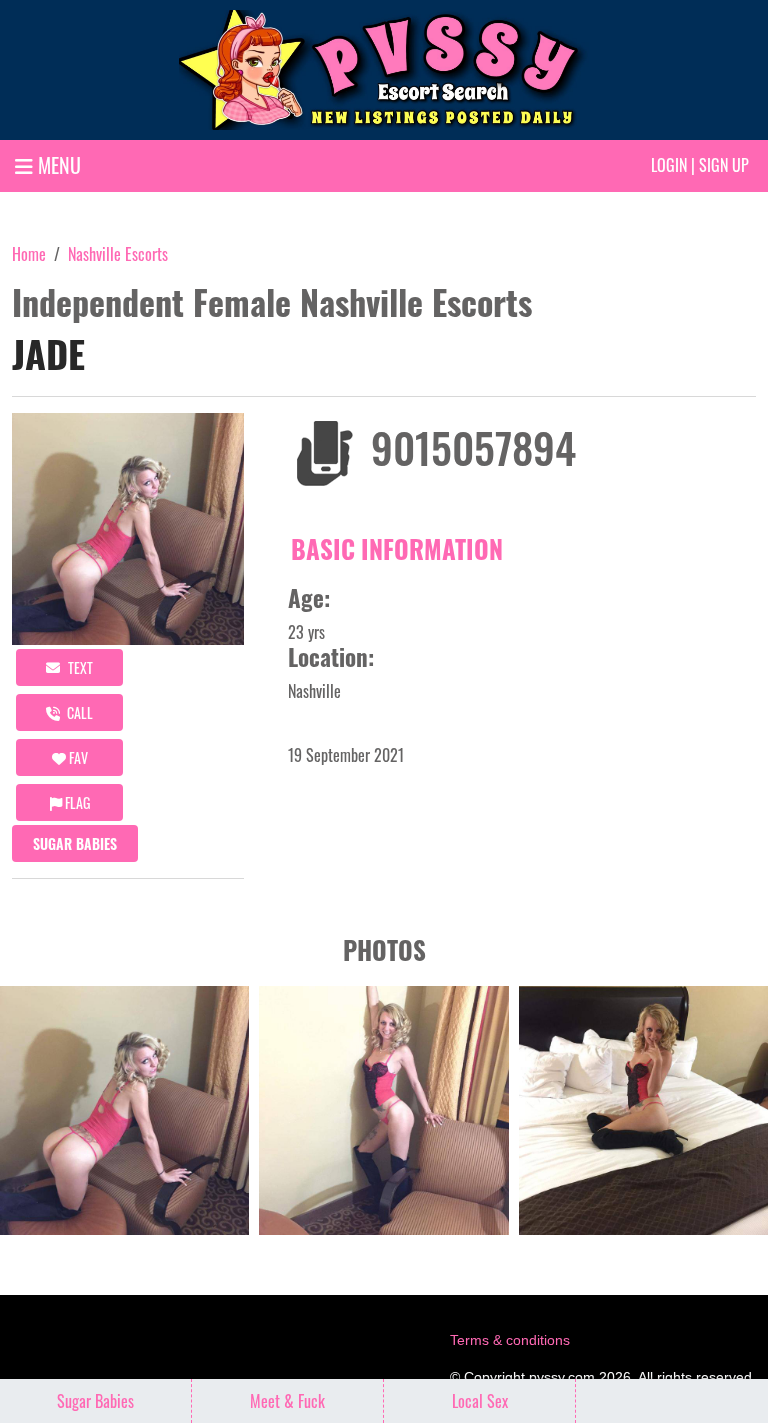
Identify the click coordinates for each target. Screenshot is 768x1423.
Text (79, 667)
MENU (57, 165)
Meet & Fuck (287, 1401)
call (78, 712)
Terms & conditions (510, 1340)
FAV (77, 757)
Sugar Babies (75, 843)
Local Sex (480, 1401)
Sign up (724, 165)
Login (669, 165)
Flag (76, 802)
